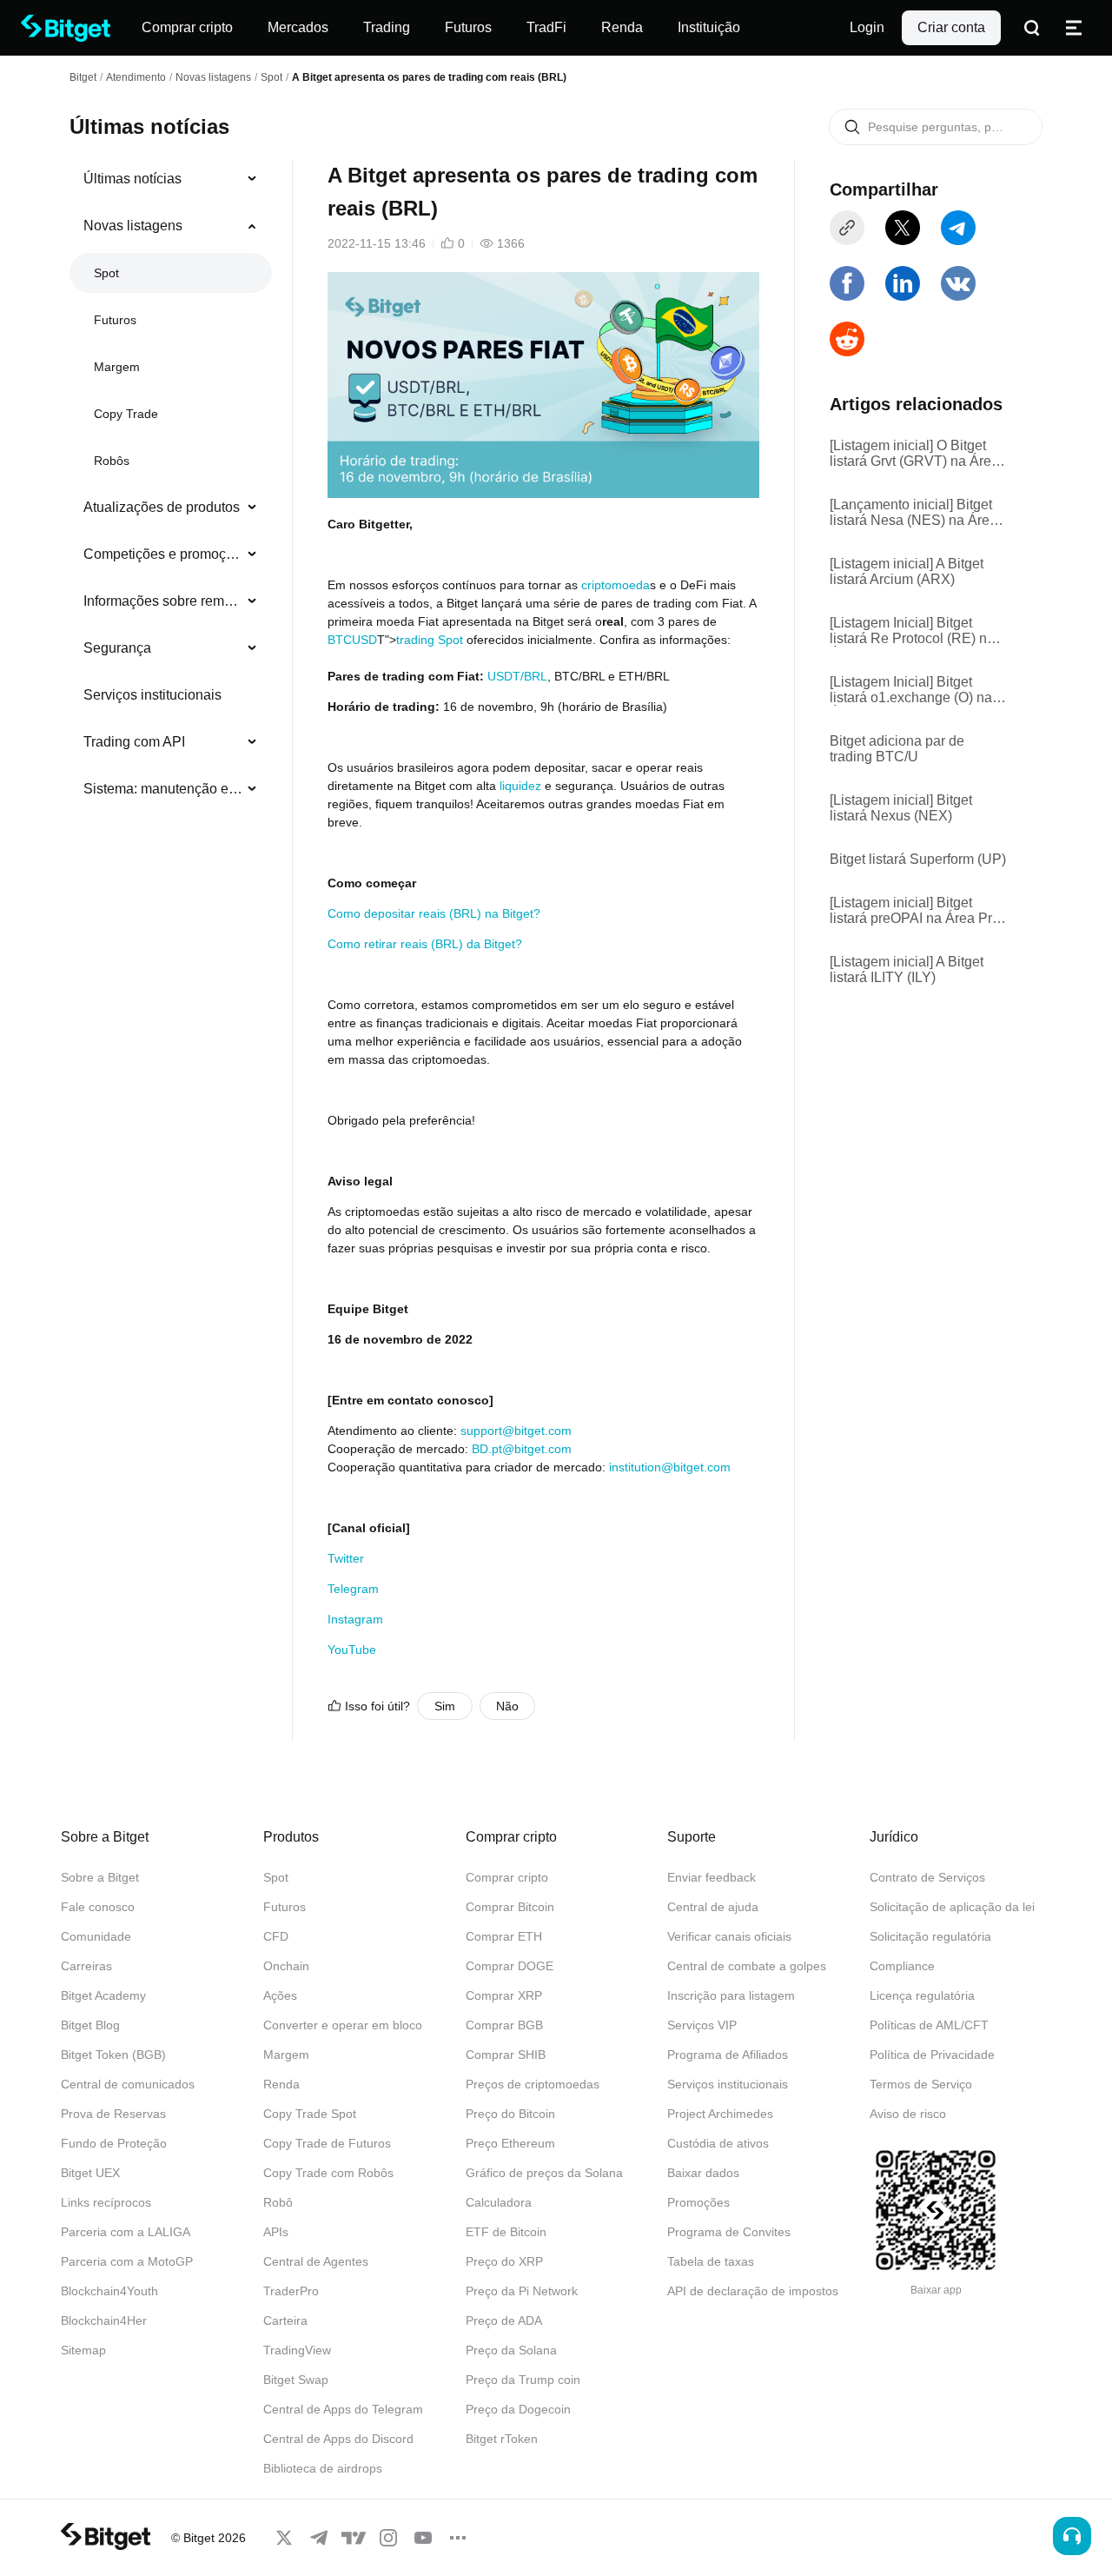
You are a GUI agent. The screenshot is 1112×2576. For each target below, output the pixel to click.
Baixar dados (703, 2173)
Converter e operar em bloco (343, 2025)
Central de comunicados (128, 2084)
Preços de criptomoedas (533, 2084)
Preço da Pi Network (522, 2291)
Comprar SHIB (506, 2055)
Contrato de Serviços (927, 1877)
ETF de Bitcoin (506, 2232)
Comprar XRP (504, 1995)
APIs (276, 2232)
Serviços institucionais (152, 695)
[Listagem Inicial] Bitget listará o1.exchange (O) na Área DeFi (911, 690)
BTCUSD (352, 640)
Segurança (117, 648)
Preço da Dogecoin (518, 2409)
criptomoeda (616, 585)
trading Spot (430, 640)
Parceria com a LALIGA (126, 2232)
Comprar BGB (504, 2025)
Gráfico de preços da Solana (544, 2173)
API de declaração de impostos (753, 2291)
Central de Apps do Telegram (343, 2409)
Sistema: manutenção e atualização (164, 789)
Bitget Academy (103, 1995)
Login (867, 27)
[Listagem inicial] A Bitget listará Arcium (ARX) (907, 571)
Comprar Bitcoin (510, 1907)
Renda (281, 2084)
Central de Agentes (316, 2261)
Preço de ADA (504, 2320)
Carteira (285, 2320)
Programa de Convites (729, 2232)
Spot (271, 77)
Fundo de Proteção (114, 2143)
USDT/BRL (517, 676)
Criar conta (951, 27)
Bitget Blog (90, 2025)
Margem (117, 367)
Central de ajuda (713, 1907)
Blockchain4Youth (109, 2291)
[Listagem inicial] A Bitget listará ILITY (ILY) (907, 969)
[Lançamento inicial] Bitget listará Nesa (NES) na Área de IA (913, 513)
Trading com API (134, 742)
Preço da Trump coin (523, 2380)
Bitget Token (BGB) (113, 2055)
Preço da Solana (511, 2350)
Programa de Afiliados (728, 2055)
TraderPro (291, 2291)
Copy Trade (126, 414)
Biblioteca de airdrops (323, 2468)
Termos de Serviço (921, 2084)
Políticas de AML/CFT (929, 2025)
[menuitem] (171, 179)
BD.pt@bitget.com (522, 1449)
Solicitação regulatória (930, 1936)
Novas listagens (213, 77)
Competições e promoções (164, 554)
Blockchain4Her (104, 2320)
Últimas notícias (132, 179)
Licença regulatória (922, 1995)
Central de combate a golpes (747, 1966)
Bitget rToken (502, 2439)
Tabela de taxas (711, 2261)
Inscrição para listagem (731, 1995)
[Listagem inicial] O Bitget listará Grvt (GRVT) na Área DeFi (914, 454)
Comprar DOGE (510, 1966)
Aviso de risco (908, 2114)
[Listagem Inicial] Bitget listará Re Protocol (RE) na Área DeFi (912, 631)
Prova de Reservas (113, 2114)
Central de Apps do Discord (338, 2439)
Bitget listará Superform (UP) (918, 859)
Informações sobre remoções (164, 601)
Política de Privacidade (932, 2055)
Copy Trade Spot (310, 2114)
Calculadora (499, 2202)
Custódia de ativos (718, 2143)
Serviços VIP (702, 2025)
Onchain (286, 1966)
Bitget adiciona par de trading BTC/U (897, 749)
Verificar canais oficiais (729, 1936)
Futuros (115, 320)
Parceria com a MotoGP (127, 2261)
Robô (278, 2202)
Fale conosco (98, 1907)
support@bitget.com (516, 1431)
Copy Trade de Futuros (327, 2143)
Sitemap (83, 2350)
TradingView (297, 2350)
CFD (276, 1936)
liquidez (520, 786)
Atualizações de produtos (162, 507)
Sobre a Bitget (100, 1877)
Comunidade (96, 1936)
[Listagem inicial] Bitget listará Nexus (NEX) (901, 808)
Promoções (698, 2202)
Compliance (902, 1966)
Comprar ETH (504, 1936)
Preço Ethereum (510, 2143)
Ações (280, 1995)
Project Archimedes (720, 2114)
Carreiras (86, 1966)
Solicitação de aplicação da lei (952, 1907)
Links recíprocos (106, 2202)
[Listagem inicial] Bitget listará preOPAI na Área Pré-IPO (917, 911)
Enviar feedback (712, 1877)
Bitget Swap (296, 2380)
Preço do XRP (504, 2261)
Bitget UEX (90, 2173)
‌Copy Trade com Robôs (328, 2173)
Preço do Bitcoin (510, 2114)
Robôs (112, 461)
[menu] (170, 488)
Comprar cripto (507, 1877)
